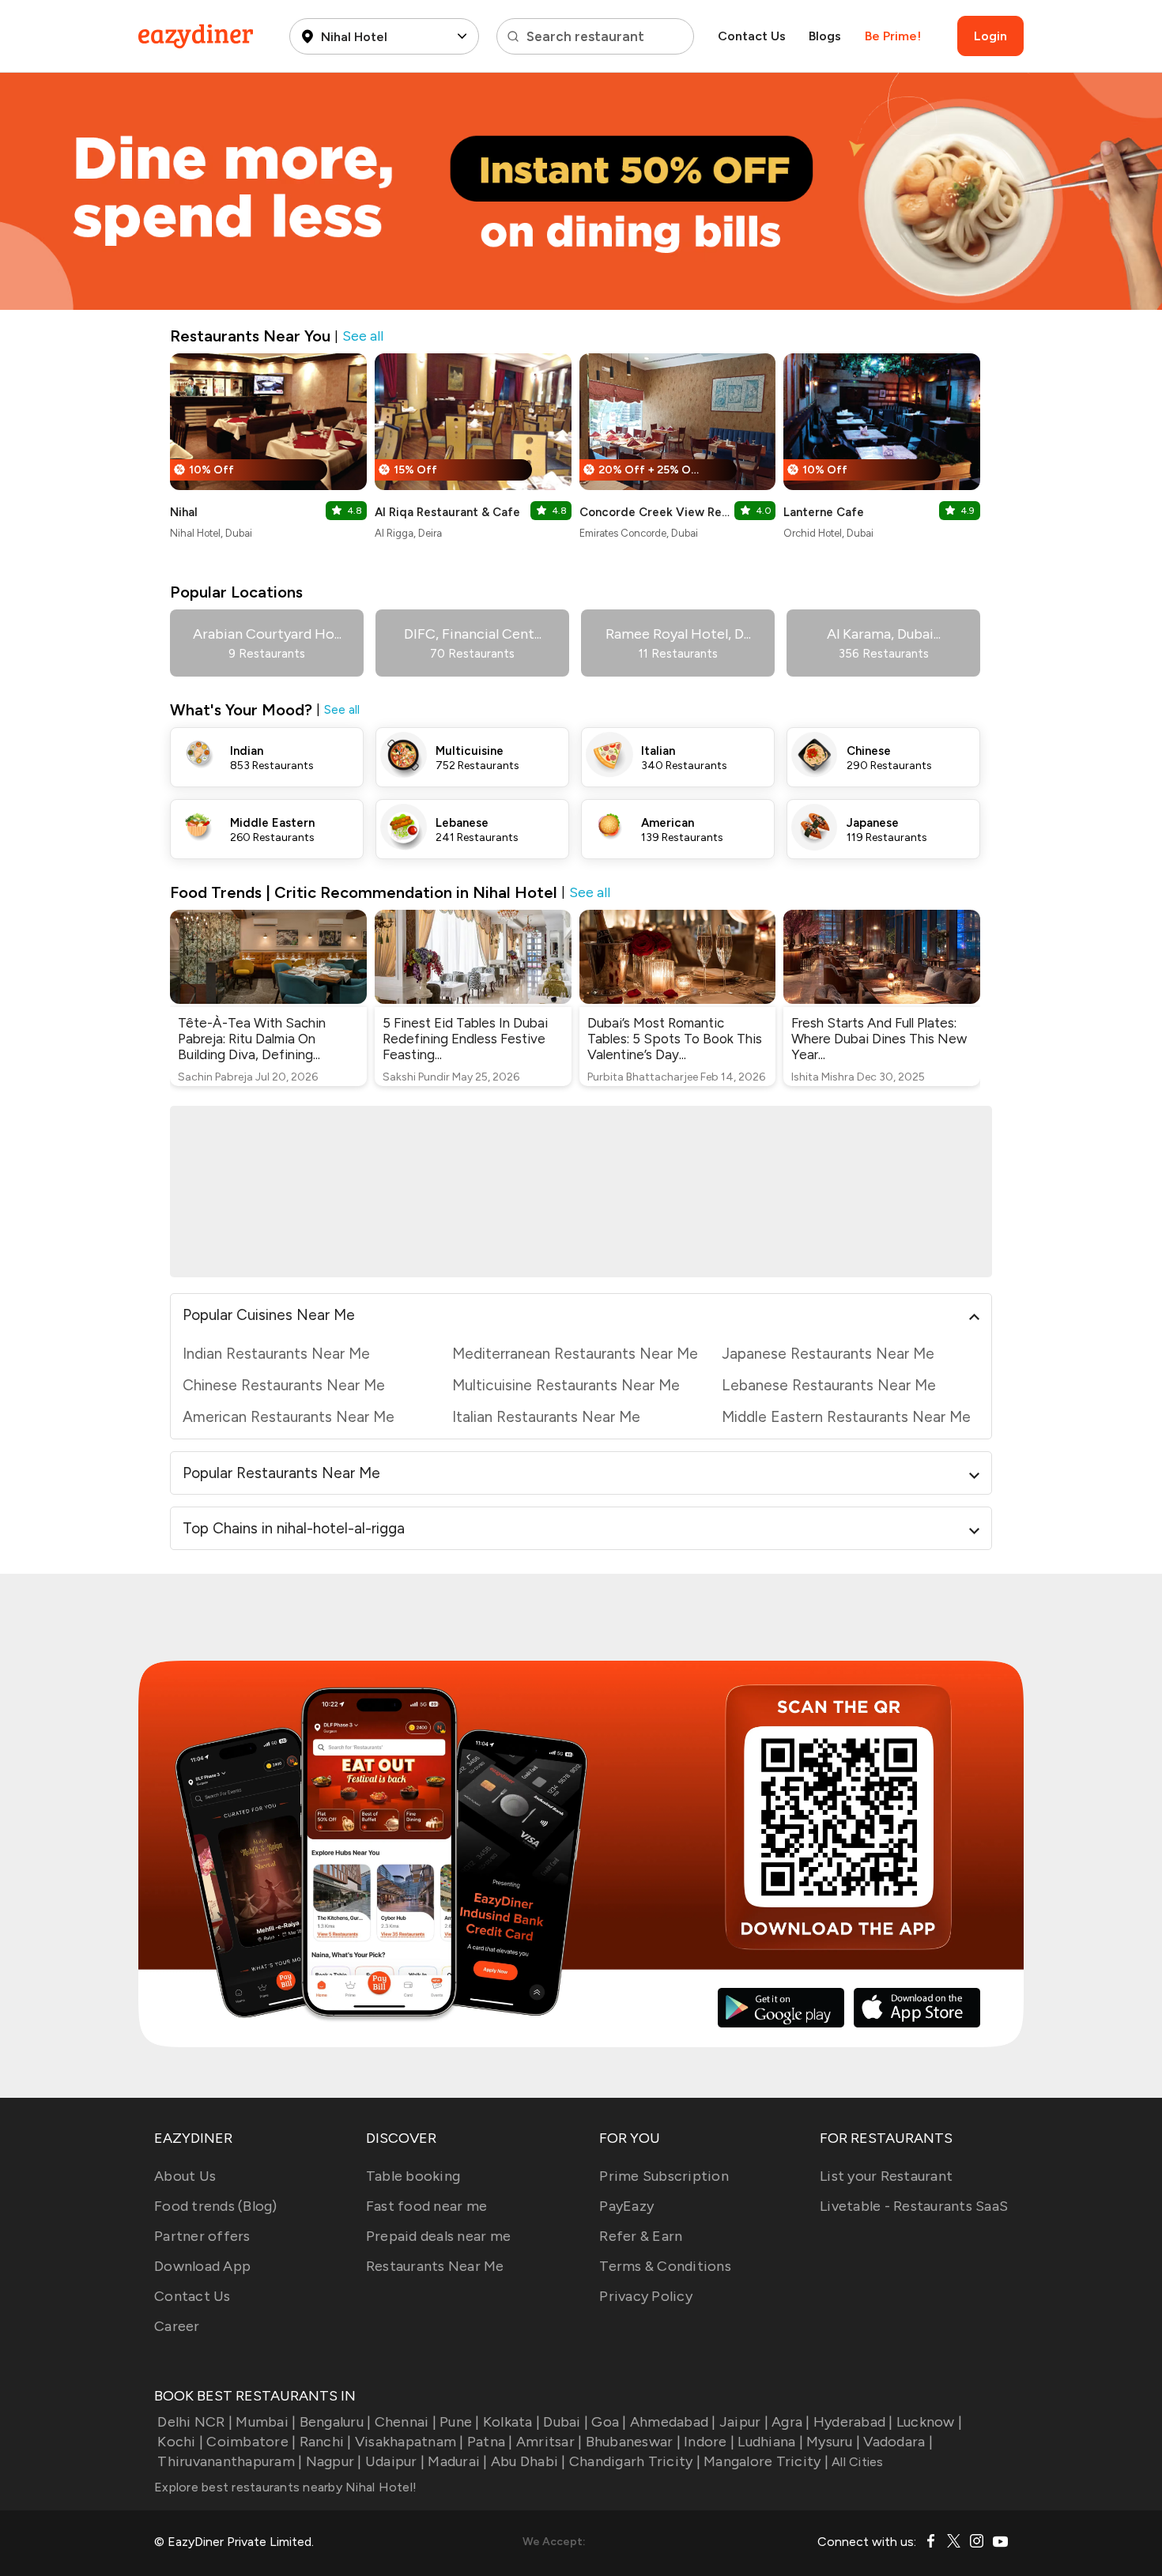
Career (177, 2326)
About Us (185, 2176)
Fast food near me (426, 2206)
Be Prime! (893, 36)
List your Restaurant (886, 2176)
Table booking (413, 2176)
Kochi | (180, 2442)
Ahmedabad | (673, 2422)
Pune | (460, 2422)
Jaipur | (744, 2422)
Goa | (609, 2422)
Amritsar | (549, 2442)
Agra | (791, 2422)
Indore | (709, 2442)
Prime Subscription (664, 2176)
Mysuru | (833, 2442)
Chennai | (406, 2422)
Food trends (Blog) (216, 2206)
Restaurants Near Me (435, 2266)
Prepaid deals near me (438, 2236)
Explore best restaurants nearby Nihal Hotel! (285, 2487)
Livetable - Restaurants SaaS (914, 2206)
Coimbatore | (251, 2442)
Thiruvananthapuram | (230, 2461)
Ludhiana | (770, 2442)
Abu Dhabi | (528, 2461)
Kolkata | (511, 2422)
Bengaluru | (335, 2422)
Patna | (490, 2442)
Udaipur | (395, 2461)
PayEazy (626, 2206)
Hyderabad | (853, 2422)
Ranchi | (325, 2442)
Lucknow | (929, 2422)
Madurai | (457, 2461)
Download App (202, 2266)
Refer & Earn (641, 2236)
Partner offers (202, 2236)
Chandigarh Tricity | (635, 2461)
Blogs (825, 36)
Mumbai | (266, 2422)
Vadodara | (898, 2442)
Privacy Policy (646, 2296)
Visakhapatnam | (409, 2442)
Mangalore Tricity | (766, 2461)
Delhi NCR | (195, 2422)
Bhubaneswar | (633, 2442)
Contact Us (752, 36)
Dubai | (566, 2422)
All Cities (856, 2462)
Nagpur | (334, 2461)
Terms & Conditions (665, 2266)
